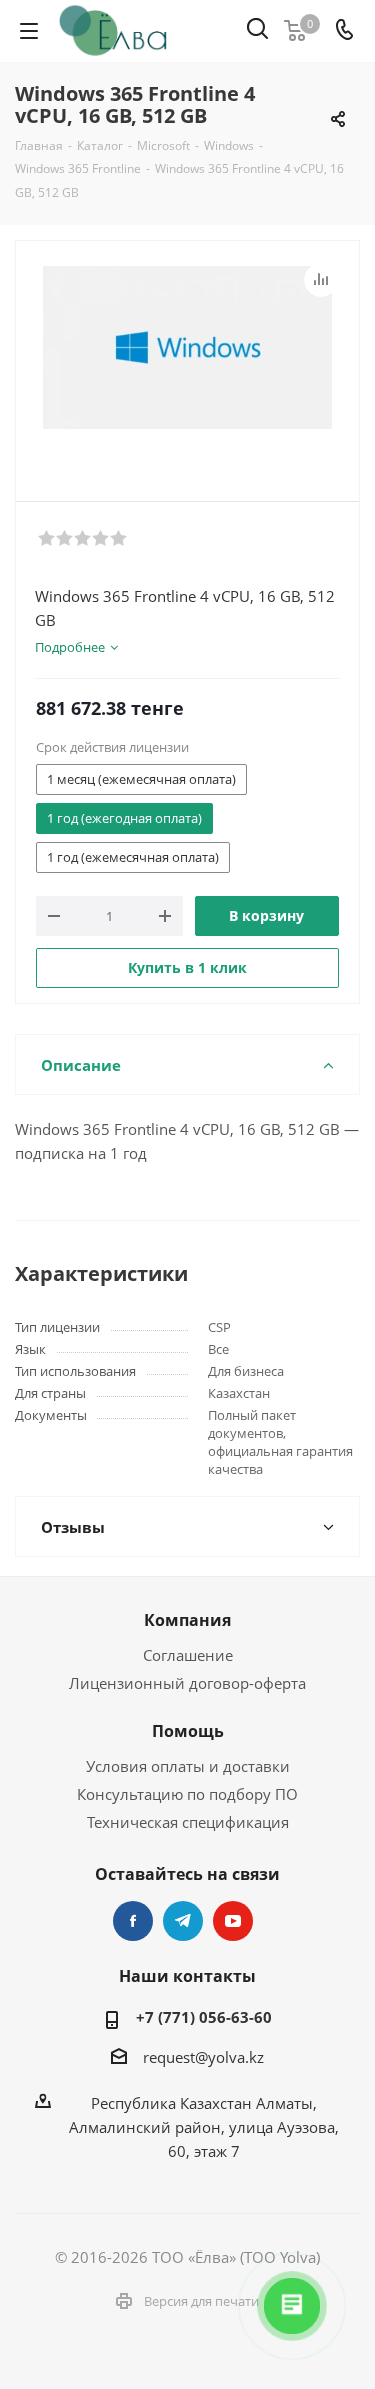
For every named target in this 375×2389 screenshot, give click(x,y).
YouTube (233, 1921)
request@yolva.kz (203, 2057)
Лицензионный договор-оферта (187, 1683)
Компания (187, 1620)
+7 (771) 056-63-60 (204, 2017)
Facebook (133, 1921)
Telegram (183, 1921)
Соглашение (188, 1655)
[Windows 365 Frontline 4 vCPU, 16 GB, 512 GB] (187, 366)
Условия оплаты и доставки (188, 1766)
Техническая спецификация (188, 1822)
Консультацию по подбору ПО (187, 1794)
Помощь (188, 1731)
